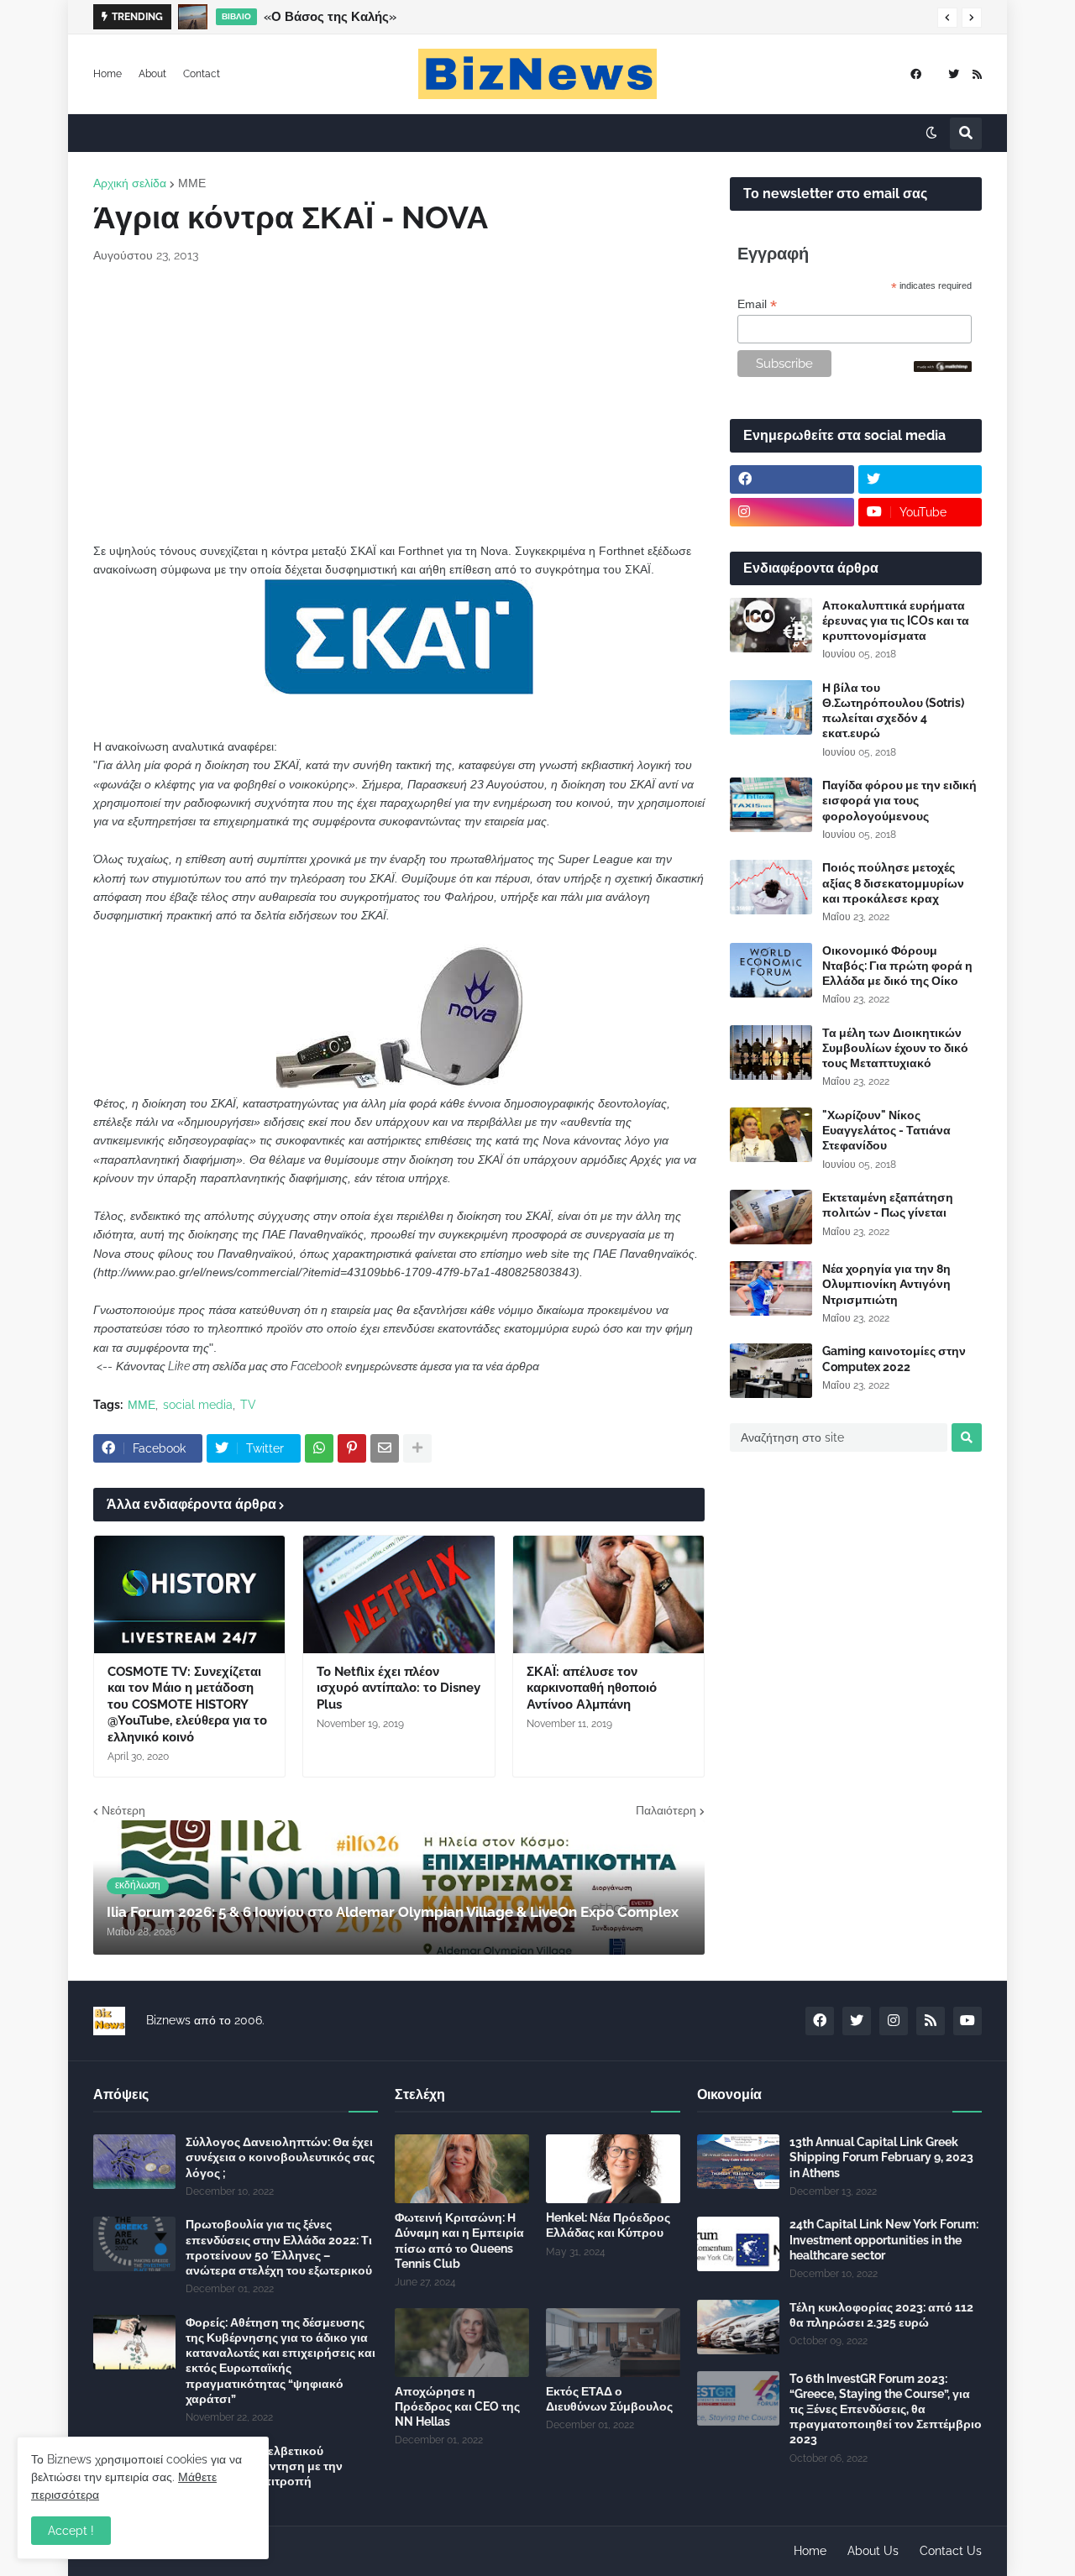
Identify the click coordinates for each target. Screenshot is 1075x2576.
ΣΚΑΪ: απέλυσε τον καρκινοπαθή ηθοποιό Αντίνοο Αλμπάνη (592, 1688)
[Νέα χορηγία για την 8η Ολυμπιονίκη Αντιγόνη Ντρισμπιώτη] (771, 1288)
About (152, 74)
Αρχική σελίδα (130, 183)
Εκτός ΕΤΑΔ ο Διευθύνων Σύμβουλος (609, 2399)
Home (107, 74)
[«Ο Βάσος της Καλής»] (193, 17)
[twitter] (954, 74)
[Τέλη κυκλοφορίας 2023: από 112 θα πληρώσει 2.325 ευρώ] (738, 2327)
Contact (202, 74)
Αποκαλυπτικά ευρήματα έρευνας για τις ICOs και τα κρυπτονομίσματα (896, 620)
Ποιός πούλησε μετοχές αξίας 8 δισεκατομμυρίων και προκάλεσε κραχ (893, 882)
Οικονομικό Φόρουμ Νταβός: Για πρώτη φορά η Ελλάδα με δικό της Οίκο (897, 966)
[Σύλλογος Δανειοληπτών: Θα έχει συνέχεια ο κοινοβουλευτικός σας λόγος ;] (134, 2162)
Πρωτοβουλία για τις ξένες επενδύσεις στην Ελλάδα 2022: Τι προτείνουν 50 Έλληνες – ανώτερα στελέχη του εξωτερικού (279, 2247)
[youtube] (967, 2021)
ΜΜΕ (192, 183)
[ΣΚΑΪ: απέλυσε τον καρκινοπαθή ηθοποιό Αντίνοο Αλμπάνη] (608, 1594)
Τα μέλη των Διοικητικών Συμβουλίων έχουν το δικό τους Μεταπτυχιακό (895, 1048)
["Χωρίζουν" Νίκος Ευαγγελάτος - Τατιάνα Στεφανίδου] (771, 1135)
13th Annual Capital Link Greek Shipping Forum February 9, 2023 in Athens (881, 2157)
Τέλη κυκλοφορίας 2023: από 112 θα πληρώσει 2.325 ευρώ (881, 2315)
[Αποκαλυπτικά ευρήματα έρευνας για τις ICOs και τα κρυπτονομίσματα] (771, 625)
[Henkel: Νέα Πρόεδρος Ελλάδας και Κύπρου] (613, 2169)
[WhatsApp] (319, 1448)
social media (198, 1405)
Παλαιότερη (666, 1810)
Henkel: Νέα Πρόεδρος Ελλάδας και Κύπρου (608, 2225)
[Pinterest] (352, 1448)
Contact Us (951, 2551)
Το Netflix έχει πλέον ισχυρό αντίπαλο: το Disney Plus (399, 1688)
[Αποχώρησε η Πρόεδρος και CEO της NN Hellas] (462, 2343)
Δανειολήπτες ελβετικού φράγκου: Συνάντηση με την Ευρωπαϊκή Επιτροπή (264, 2466)
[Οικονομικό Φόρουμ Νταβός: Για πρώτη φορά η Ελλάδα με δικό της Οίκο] (771, 970)
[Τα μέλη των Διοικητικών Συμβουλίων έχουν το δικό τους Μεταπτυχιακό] (771, 1052)
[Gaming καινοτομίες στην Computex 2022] (771, 1371)
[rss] (977, 74)
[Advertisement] (399, 403)
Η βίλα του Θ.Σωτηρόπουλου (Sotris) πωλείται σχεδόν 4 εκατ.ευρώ (893, 711)
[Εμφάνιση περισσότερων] (417, 1448)
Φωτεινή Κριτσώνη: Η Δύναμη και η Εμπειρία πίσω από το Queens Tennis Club (459, 2241)
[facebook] (916, 74)
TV (248, 1405)
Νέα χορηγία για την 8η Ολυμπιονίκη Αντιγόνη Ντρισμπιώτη (886, 1284)
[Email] (385, 1448)
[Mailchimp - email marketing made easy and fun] (943, 368)
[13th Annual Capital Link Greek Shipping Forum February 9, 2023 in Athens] (738, 2162)
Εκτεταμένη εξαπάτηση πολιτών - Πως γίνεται (888, 1205)
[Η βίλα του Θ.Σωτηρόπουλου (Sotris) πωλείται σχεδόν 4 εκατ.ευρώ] (771, 707)
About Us (873, 2551)
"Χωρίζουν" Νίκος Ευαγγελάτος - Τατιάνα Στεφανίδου (886, 1130)
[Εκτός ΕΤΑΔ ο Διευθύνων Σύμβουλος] (613, 2343)
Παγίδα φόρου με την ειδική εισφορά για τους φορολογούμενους (899, 800)
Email (757, 304)
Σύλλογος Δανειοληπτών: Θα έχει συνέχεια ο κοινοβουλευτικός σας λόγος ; (280, 2157)
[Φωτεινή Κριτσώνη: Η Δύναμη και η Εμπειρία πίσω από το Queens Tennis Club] (462, 2169)
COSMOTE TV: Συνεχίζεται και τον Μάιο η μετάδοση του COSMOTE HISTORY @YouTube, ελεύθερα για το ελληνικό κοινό (187, 1704)
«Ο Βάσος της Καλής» (330, 17)
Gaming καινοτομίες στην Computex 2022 (894, 1359)
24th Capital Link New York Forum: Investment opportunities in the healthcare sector (884, 2239)
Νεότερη (123, 1810)
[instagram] (792, 512)
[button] (947, 18)
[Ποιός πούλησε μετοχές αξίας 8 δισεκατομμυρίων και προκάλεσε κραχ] (771, 887)
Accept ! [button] (71, 2531)
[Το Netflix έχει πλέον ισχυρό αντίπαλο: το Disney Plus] (399, 1594)
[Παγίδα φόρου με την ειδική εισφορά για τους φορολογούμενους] (771, 805)
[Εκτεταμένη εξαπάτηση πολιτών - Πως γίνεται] (771, 1217)
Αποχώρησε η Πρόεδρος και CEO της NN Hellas (457, 2406)
